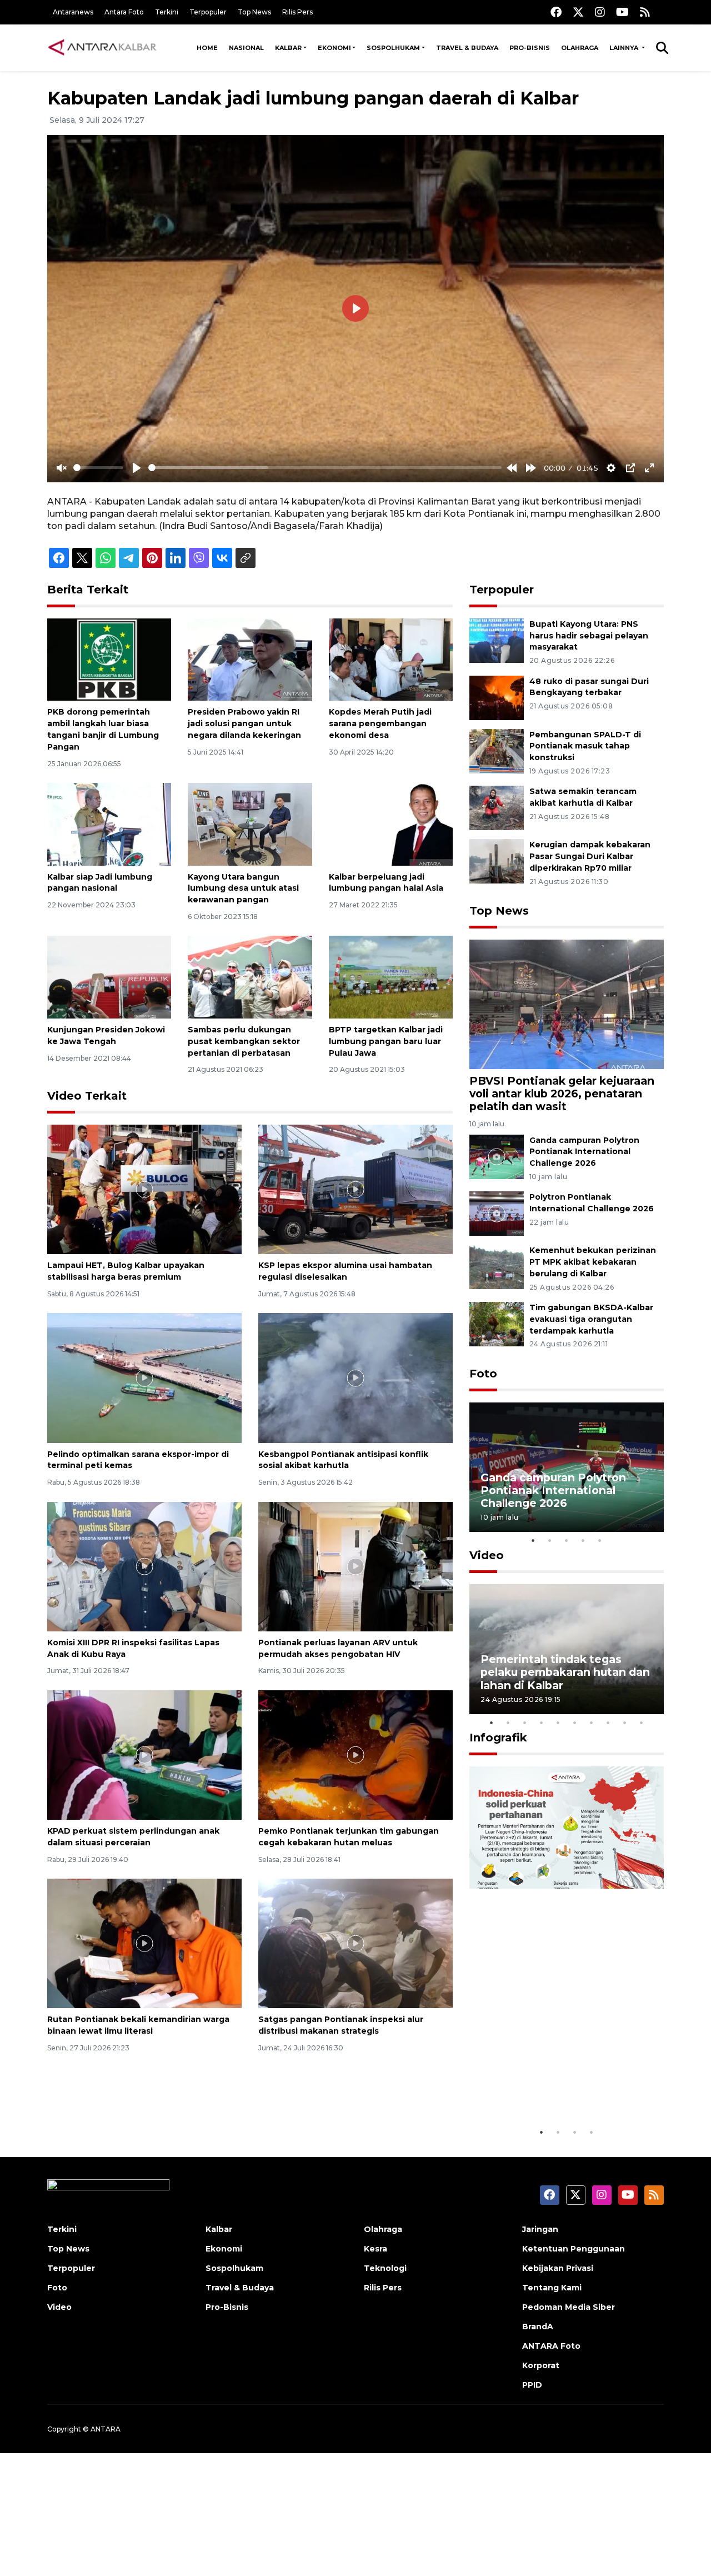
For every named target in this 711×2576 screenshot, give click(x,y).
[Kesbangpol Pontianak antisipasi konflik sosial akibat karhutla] (355, 1377)
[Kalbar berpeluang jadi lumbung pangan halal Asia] (391, 824)
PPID (532, 2385)
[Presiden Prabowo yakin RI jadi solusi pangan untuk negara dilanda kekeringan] (250, 659)
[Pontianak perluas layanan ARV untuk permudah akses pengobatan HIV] (355, 1566)
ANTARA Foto (551, 2346)
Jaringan (540, 2229)
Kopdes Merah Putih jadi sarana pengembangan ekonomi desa (380, 723)
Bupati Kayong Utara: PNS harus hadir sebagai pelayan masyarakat (589, 636)
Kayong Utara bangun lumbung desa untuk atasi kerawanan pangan (243, 888)
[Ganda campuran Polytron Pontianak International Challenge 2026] (497, 1156)
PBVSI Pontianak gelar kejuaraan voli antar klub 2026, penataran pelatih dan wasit (562, 1094)
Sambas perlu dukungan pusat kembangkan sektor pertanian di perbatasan (244, 1041)
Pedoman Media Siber (569, 2307)
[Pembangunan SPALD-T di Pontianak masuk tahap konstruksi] (497, 750)
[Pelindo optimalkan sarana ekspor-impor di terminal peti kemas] (144, 1377)
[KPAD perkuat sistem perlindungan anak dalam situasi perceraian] (144, 1754)
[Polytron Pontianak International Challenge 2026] (497, 1213)
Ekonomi (334, 48)
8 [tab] (608, 1723)
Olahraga (580, 48)
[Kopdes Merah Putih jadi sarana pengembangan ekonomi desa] (391, 659)
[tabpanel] (567, 1467)
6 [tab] (575, 1723)
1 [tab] (533, 1540)
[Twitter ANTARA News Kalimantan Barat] (578, 12)
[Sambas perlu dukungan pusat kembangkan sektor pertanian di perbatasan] (250, 977)
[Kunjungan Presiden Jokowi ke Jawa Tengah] (109, 977)
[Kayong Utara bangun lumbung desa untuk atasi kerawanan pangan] (250, 824)
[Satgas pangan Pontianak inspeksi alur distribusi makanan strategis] (355, 1943)
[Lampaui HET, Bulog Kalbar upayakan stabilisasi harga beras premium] (144, 1189)
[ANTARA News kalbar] (103, 48)
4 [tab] (583, 1540)
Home (207, 48)
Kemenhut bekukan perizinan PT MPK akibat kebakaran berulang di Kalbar (593, 1262)
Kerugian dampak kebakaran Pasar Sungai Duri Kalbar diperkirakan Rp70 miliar (590, 856)
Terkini (167, 12)
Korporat (541, 2365)
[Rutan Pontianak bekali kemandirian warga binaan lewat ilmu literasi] (144, 1943)
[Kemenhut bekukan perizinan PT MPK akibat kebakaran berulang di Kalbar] (497, 1267)
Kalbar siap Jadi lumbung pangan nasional (100, 883)
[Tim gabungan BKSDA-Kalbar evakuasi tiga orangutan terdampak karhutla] (497, 1323)
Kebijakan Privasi (558, 2268)
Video (487, 1555)
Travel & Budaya (467, 48)
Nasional (246, 48)
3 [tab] (567, 1540)
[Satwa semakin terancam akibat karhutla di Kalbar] (497, 808)
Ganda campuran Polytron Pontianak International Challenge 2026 (584, 1152)
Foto (483, 1374)
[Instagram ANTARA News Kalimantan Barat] (600, 12)
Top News (254, 12)
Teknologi (385, 2268)
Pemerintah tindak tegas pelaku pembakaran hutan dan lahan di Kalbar (565, 1672)
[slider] (98, 468)
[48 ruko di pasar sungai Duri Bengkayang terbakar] (497, 697)
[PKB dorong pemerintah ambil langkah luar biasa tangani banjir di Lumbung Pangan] (109, 659)
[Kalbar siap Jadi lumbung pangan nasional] (109, 824)
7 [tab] (592, 1723)
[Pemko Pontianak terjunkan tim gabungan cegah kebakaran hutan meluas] (355, 1754)
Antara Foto (124, 12)
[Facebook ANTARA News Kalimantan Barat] (556, 12)
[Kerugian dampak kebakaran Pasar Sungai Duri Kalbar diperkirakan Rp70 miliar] (497, 861)
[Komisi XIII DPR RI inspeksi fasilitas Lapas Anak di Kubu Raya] (144, 1566)
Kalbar (288, 48)
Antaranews (73, 12)
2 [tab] (550, 1540)
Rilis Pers (297, 12)
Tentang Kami (552, 2288)
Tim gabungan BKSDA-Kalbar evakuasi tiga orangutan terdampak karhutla (591, 1319)
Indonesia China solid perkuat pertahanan (564, 2087)
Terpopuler (208, 12)
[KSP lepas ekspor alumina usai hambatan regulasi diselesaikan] (355, 1189)
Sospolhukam (393, 48)
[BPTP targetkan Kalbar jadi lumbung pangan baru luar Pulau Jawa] (391, 977)
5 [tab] (600, 1540)
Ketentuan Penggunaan (574, 2249)
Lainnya (625, 48)
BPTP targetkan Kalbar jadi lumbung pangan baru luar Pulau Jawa (386, 1041)
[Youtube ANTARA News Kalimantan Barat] (622, 12)
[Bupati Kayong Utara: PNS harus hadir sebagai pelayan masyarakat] (497, 640)
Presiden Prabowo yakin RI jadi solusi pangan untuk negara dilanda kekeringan (244, 723)
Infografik (498, 1738)
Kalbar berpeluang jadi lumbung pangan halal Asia (386, 883)
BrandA (538, 2327)
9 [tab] (625, 1723)
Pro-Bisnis (530, 48)
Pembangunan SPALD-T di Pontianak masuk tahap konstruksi (585, 746)
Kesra (375, 2249)
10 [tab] (642, 1723)
